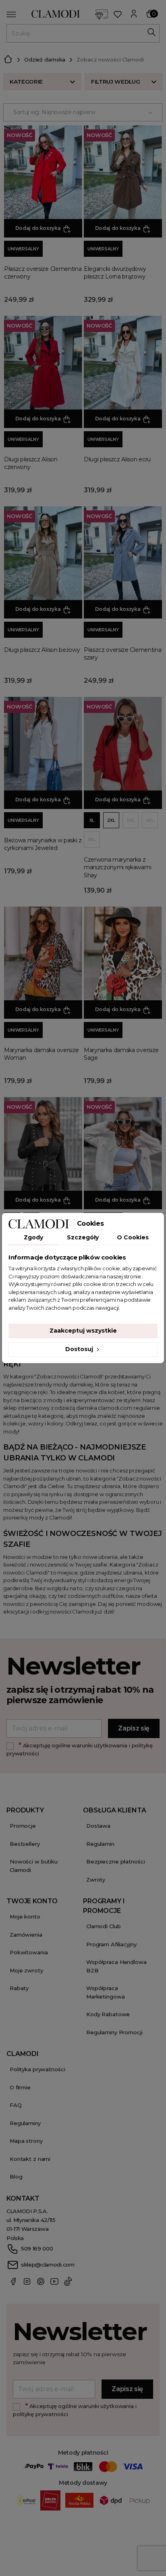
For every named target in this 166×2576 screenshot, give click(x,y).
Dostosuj (80, 1349)
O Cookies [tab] (133, 1237)
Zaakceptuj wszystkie (83, 1331)
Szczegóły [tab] (83, 1237)
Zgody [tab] (33, 1237)
